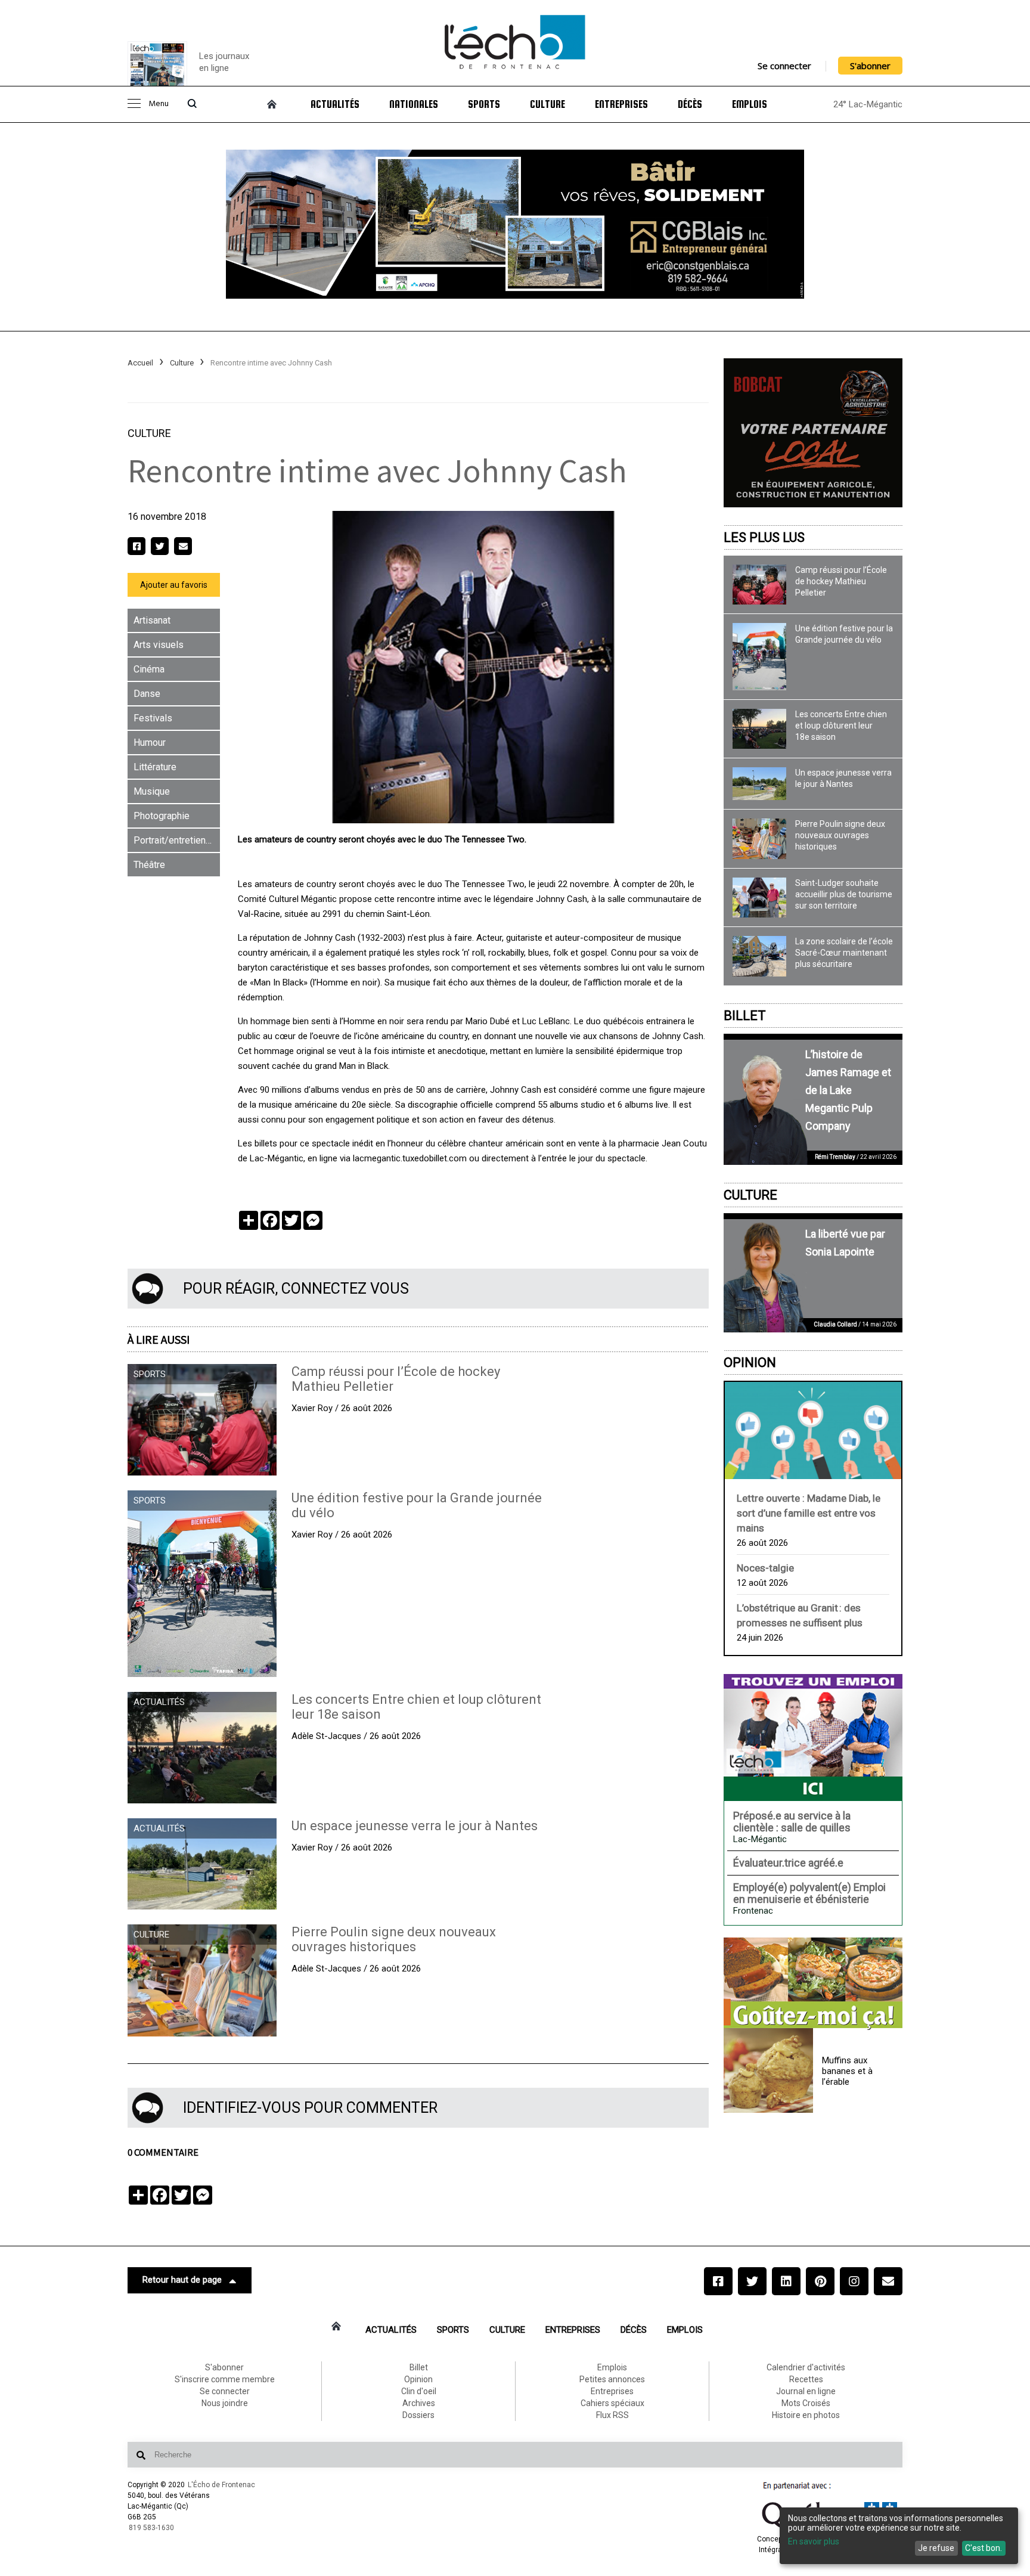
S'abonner (870, 66)
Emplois (750, 104)
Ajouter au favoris (174, 585)
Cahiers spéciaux (612, 2403)
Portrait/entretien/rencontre (177, 840)
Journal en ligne (806, 2391)
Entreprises (621, 104)
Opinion (750, 1363)
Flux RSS (612, 2415)
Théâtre (149, 865)
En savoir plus (814, 2541)
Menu (159, 104)
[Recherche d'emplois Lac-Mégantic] (813, 1737)
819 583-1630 (151, 2528)
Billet (745, 1016)
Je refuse (936, 2548)
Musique (152, 791)
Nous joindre (225, 2403)
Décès (690, 104)
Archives (419, 2403)
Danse (147, 694)
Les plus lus (764, 537)
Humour (150, 743)
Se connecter (784, 66)
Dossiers (418, 2415)
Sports (484, 104)
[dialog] (899, 2536)
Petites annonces (612, 2379)
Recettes (806, 2379)
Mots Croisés (806, 2403)
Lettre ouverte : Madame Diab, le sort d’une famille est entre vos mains (809, 1513)
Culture (547, 104)
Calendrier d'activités (806, 2367)
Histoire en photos (806, 2415)
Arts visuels (159, 645)
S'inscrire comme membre (225, 2379)
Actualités (335, 104)
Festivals (153, 718)
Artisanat (152, 620)
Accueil (140, 363)
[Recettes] (813, 1984)
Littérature (155, 767)
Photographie (162, 816)
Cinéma (149, 669)
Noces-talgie (765, 1568)
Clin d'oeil (419, 2391)
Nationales (414, 104)
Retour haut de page (182, 2280)
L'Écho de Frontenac (221, 2485)
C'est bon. (984, 2548)
